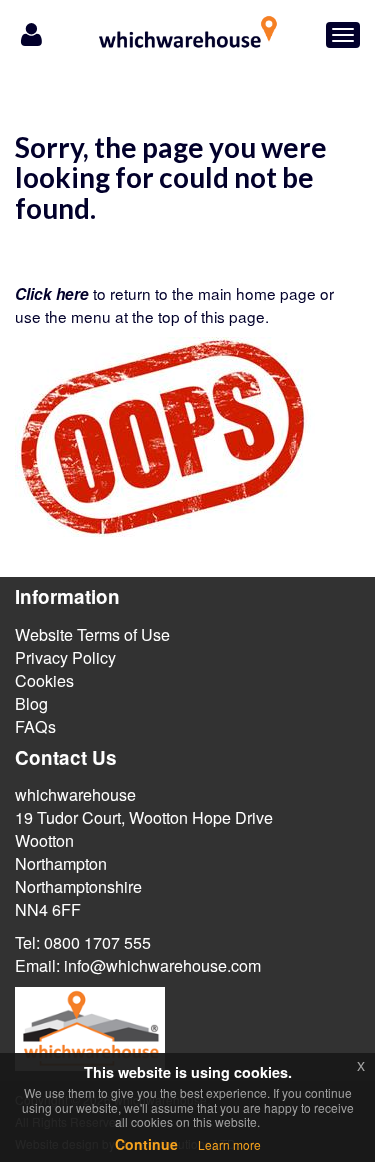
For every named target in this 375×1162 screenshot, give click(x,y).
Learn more (229, 1144)
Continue (146, 1144)
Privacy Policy (65, 657)
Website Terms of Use (92, 634)
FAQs (35, 726)
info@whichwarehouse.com (162, 965)
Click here (52, 294)
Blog (31, 703)
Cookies (44, 680)
